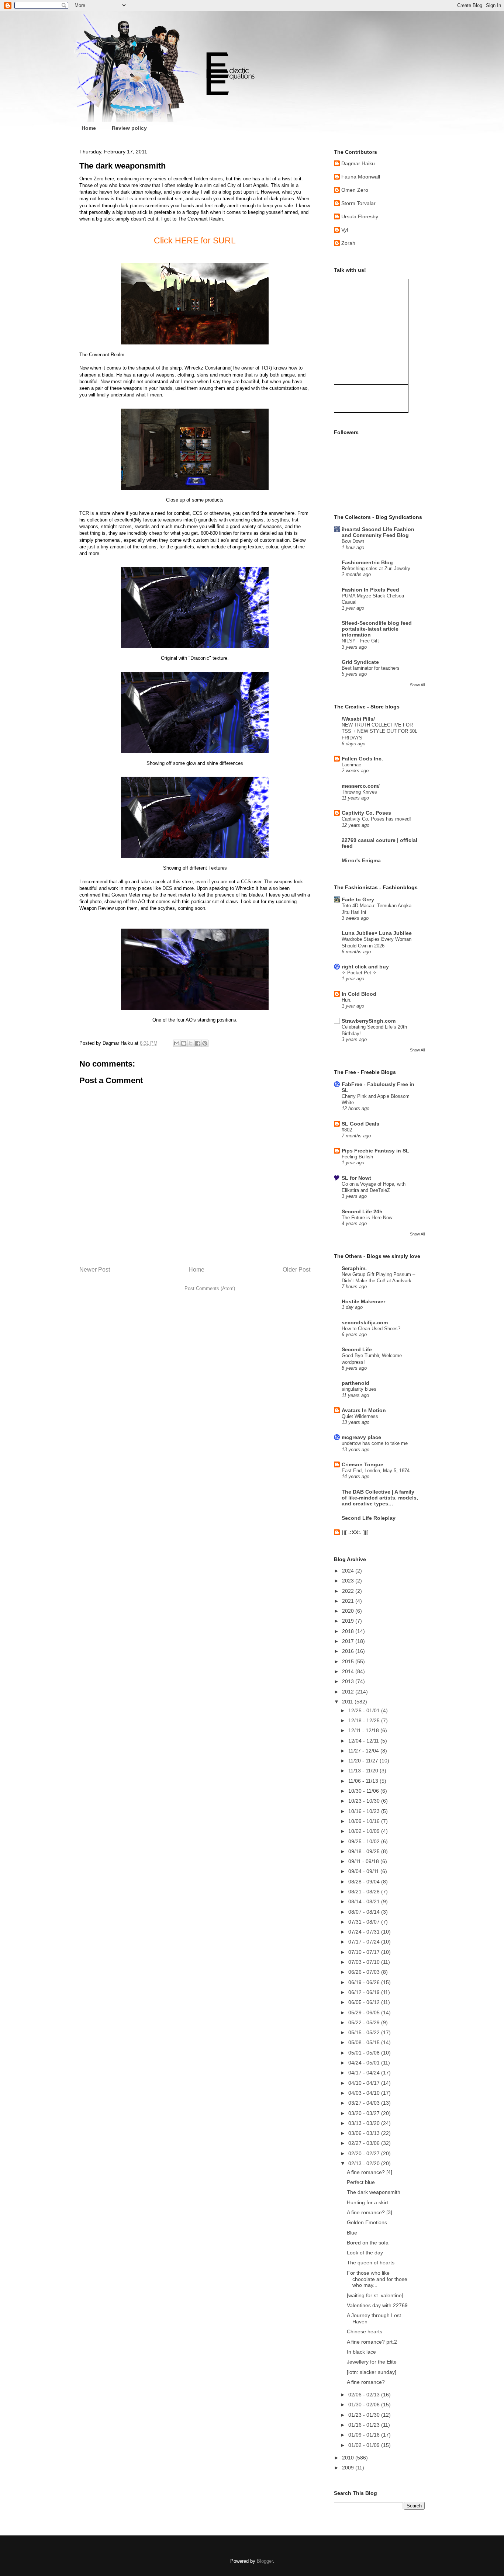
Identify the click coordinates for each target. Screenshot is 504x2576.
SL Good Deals (360, 1124)
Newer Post (95, 1270)
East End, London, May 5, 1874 (376, 1471)
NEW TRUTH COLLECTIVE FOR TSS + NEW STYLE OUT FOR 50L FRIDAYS (379, 731)
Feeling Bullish (357, 1157)
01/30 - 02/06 (365, 2405)
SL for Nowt (356, 1178)
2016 (349, 1651)
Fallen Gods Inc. (362, 759)
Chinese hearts (365, 2331)
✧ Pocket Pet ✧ (359, 973)
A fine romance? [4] (370, 2172)
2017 (349, 1641)
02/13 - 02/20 (365, 2163)
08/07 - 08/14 (365, 1912)
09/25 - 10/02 (365, 1841)
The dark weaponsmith (374, 2192)
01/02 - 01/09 (365, 2445)
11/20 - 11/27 (364, 1761)
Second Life (357, 1349)
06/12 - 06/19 (365, 1992)
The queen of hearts (371, 2263)
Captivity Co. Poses (366, 813)
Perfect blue (361, 2182)
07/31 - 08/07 (365, 1922)
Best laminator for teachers (371, 668)
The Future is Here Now (367, 1218)
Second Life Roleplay (369, 1518)
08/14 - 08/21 (365, 1901)
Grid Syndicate (360, 662)
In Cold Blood (359, 994)
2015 (349, 1661)
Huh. (347, 1000)
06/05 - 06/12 (365, 2002)
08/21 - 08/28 (365, 1892)
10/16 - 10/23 (365, 1811)
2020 (349, 1611)
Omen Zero (355, 190)
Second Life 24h (362, 1211)
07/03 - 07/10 (365, 1962)
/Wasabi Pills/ (358, 719)
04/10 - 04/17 (365, 2083)
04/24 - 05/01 (365, 2063)
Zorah (348, 243)
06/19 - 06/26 (365, 1982)
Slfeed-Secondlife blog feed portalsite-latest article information (377, 629)
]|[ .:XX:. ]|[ (355, 1532)
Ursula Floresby (360, 216)
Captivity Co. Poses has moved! (376, 819)
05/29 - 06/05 (365, 2012)
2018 (349, 1631)
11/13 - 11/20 (364, 1771)
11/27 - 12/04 (364, 1751)
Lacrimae (351, 765)
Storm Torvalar (358, 203)
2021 (349, 1601)
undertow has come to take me (375, 1443)
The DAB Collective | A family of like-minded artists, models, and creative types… (380, 1498)
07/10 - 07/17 (365, 1952)
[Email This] (177, 1043)
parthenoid (355, 1383)
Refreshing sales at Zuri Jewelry (376, 568)
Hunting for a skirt (367, 2202)
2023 (349, 1581)
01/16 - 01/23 (365, 2425)
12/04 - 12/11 (364, 1741)
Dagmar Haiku (358, 163)
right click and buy (365, 967)
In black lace (361, 2352)
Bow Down (353, 541)
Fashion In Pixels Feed (370, 590)
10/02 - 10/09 (365, 1831)
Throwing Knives (359, 792)
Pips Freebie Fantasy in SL (375, 1151)
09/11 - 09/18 (364, 1861)
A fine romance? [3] (370, 2212)
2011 (348, 1702)
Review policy (129, 128)
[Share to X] (191, 1043)
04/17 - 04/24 (365, 2073)
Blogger (265, 2561)
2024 (349, 1571)
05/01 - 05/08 (365, 2053)
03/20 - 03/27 (365, 2113)
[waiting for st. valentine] (375, 2295)
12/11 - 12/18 (364, 1730)
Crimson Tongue (363, 1464)
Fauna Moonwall (361, 177)
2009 (349, 2468)
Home (89, 128)
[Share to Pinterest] (205, 1043)
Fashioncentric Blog (367, 562)
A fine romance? (366, 2382)
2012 (349, 1692)
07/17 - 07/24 (365, 1942)
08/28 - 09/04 (365, 1882)
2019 (349, 1621)
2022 (349, 1591)
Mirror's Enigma (361, 860)
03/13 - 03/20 (365, 2123)
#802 (347, 1130)
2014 (349, 1671)
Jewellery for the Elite (372, 2362)
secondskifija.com (365, 1322)
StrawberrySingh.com (369, 1021)
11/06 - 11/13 (364, 1781)
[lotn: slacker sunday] (372, 2372)
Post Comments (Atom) (210, 1288)
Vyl (345, 230)
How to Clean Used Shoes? (371, 1329)
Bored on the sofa (368, 2243)
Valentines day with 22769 (377, 2305)
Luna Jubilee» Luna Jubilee (377, 933)
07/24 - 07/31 (365, 1932)
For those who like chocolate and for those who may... (377, 2279)
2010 (349, 2458)
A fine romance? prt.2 (372, 2342)
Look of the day (365, 2253)
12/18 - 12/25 (365, 1720)
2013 (349, 1681)
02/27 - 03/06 (365, 2143)
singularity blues (359, 1389)
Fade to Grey (358, 899)
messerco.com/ (361, 786)
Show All (417, 685)
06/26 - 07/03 (365, 1972)
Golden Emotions (367, 2222)
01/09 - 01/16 (365, 2435)
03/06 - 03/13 (365, 2133)
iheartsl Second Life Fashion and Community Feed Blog (378, 532)
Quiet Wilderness (360, 1416)
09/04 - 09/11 (364, 1871)
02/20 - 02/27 (365, 2153)
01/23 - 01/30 (365, 2415)
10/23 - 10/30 (365, 1801)
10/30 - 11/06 (364, 1791)
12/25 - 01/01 (365, 1710)
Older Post (296, 1270)
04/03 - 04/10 (365, 2093)
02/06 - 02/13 (365, 2395)
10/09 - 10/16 (365, 1821)
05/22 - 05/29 (365, 2022)
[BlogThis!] (184, 1043)
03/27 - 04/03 (365, 2103)
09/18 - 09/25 (365, 1851)
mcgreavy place (361, 1437)
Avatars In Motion (364, 1410)
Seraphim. (354, 1268)
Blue (352, 2233)
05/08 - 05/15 (365, 2042)
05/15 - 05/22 (365, 2032)
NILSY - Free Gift (360, 641)
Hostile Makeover (363, 1301)
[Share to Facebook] (198, 1043)
